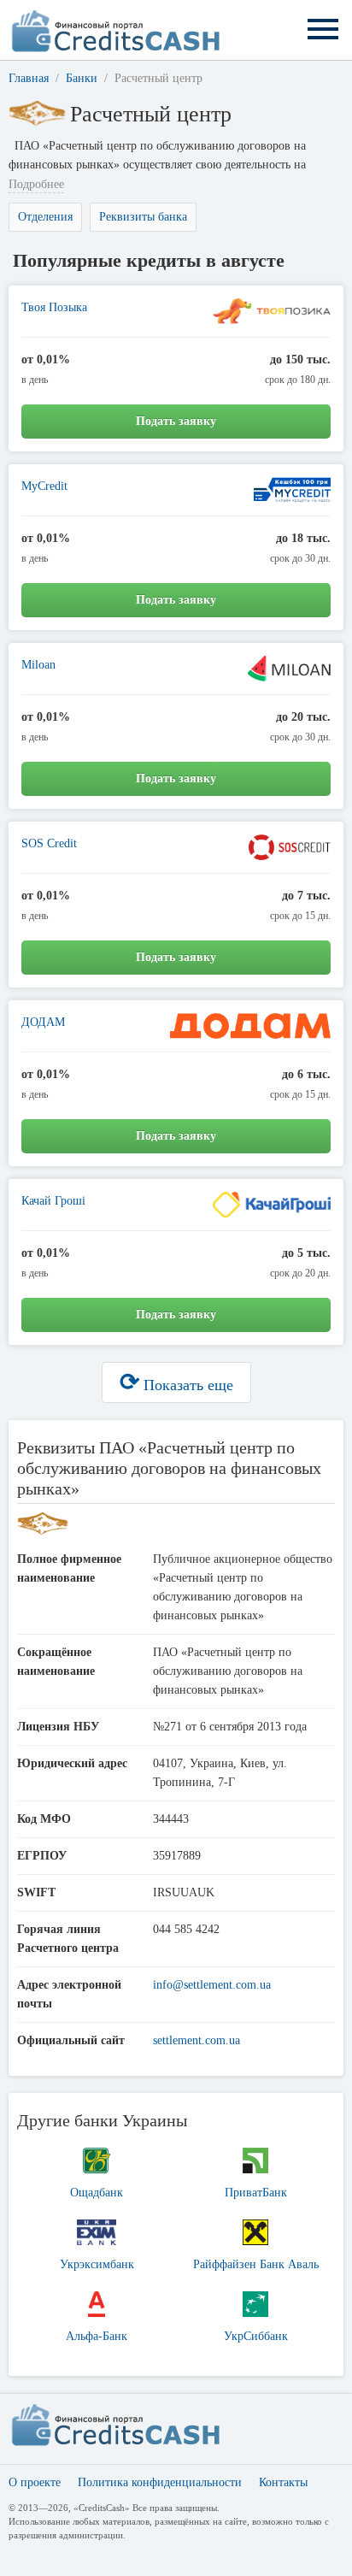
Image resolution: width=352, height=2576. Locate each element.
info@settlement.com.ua (212, 1985)
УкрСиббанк (256, 2336)
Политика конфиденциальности (160, 2482)
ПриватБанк (256, 2193)
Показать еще (176, 1382)
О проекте (35, 2482)
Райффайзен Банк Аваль (256, 2264)
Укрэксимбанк (97, 2264)
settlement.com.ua (197, 2040)
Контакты (283, 2482)
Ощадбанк (97, 2193)
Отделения (45, 217)
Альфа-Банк (97, 2336)
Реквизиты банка (143, 217)
